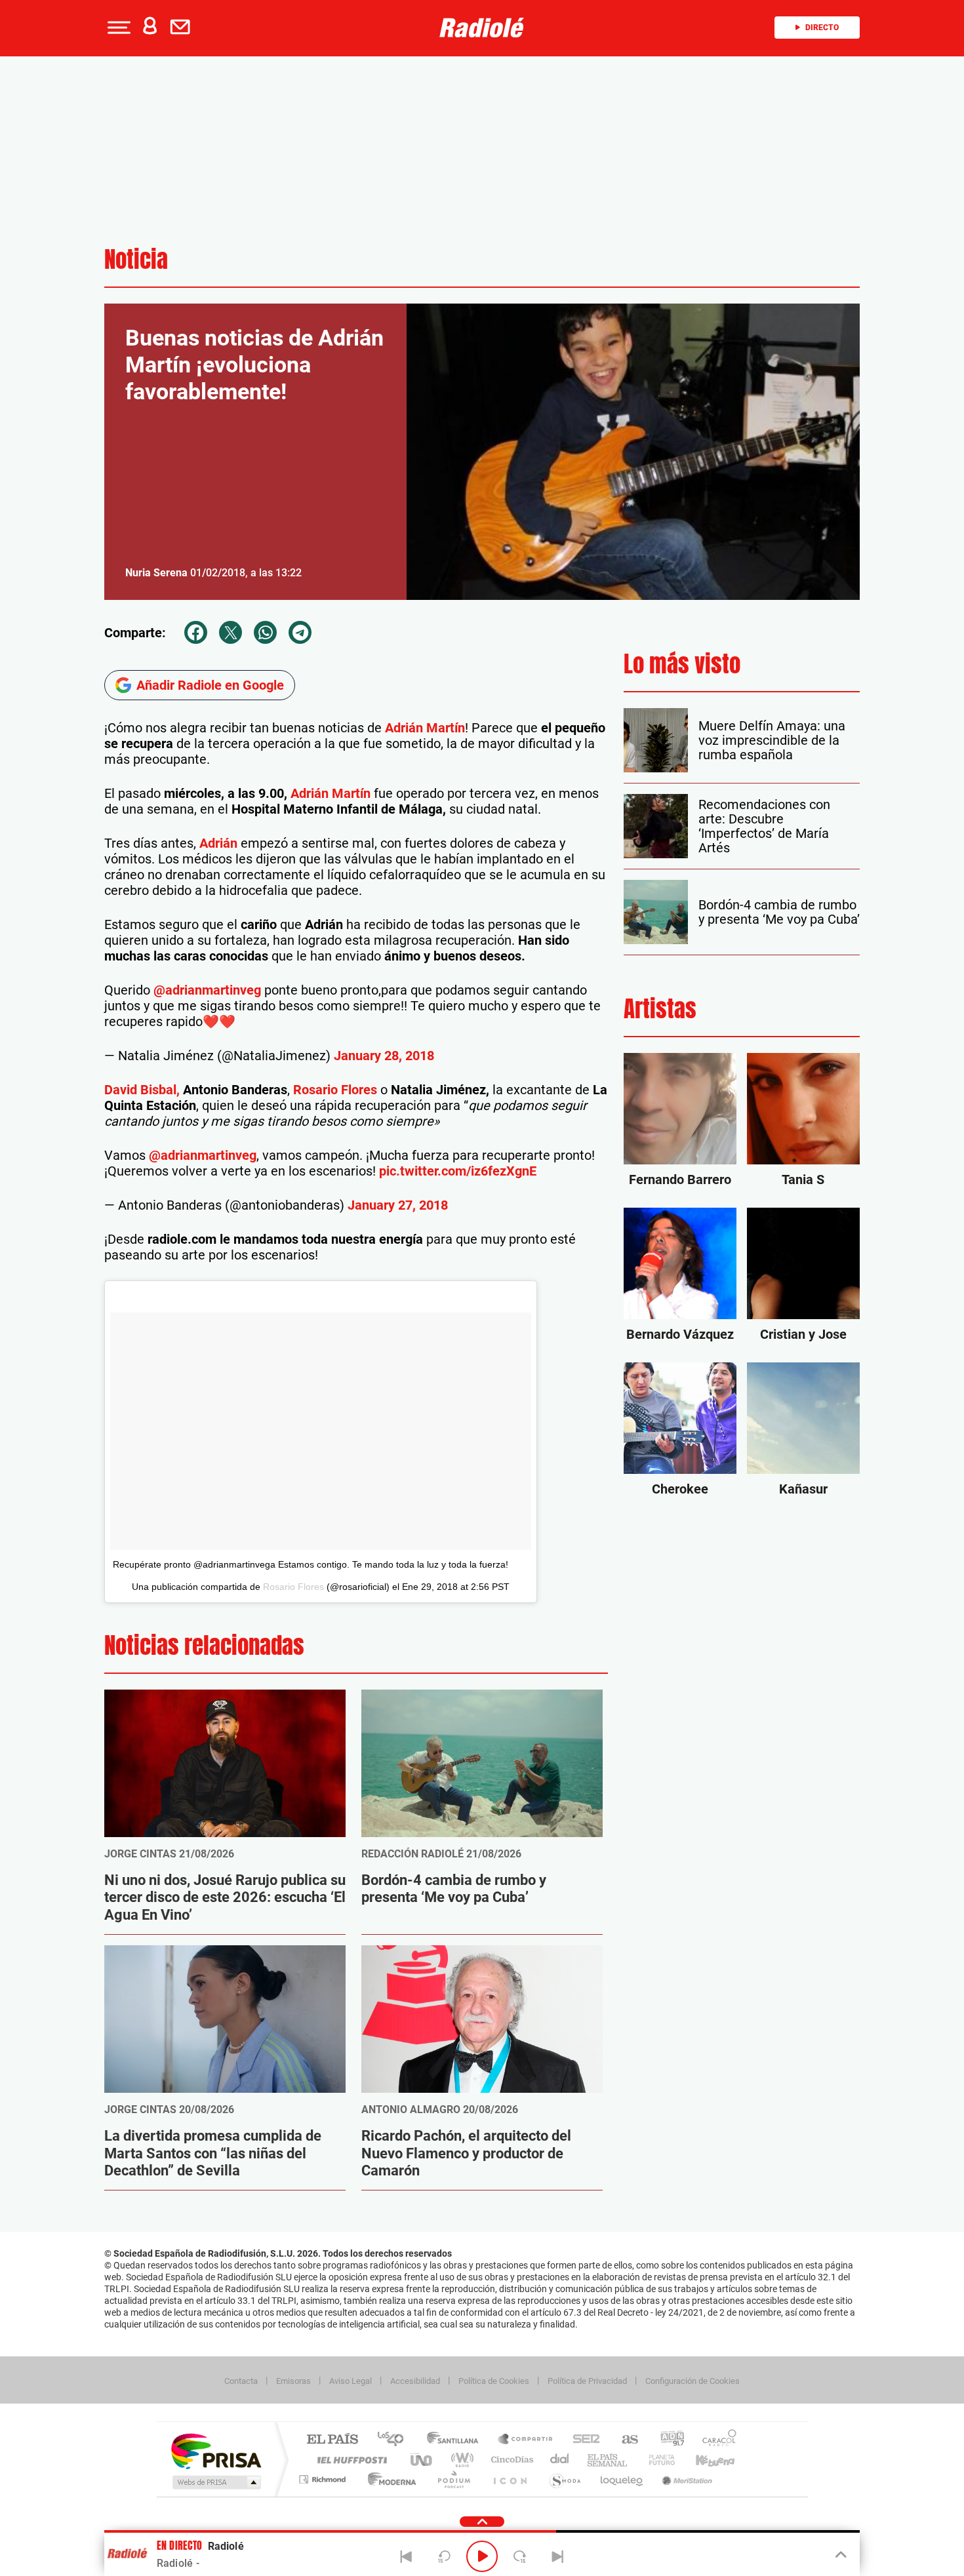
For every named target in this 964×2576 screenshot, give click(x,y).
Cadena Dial (560, 2460)
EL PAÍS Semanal (608, 2460)
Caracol (715, 2440)
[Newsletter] (183, 28)
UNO (422, 2460)
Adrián (218, 843)
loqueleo (622, 2479)
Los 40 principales (395, 2440)
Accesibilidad (415, 2381)
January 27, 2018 (398, 1205)
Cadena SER (582, 2440)
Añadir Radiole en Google (210, 685)
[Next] (557, 2556)
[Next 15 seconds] (520, 2556)
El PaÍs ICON (510, 2479)
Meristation (685, 2479)
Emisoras (293, 2381)
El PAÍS (332, 2440)
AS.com (624, 2440)
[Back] (407, 2556)
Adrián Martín (425, 728)
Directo (822, 28)
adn (667, 2440)
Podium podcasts (453, 2479)
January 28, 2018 (384, 1056)
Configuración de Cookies (693, 2381)
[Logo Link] (482, 28)
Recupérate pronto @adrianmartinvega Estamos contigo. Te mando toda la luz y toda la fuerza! (311, 1564)
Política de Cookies (494, 2381)
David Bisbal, (142, 1090)
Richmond (324, 2479)
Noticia (136, 259)
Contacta (241, 2381)
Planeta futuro (656, 2460)
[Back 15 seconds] (444, 2556)
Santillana (456, 2440)
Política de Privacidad (587, 2381)
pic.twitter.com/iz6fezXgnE (458, 1171)
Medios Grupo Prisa (215, 2482)
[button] (117, 28)
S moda (564, 2479)
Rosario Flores (335, 1090)
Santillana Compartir (526, 2440)
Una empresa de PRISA (216, 2450)
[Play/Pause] (482, 2556)
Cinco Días (510, 2460)
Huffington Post (350, 2460)
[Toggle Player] (840, 2555)
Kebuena (704, 2460)
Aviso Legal (351, 2381)
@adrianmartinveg (207, 990)
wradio (460, 2460)
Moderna (389, 2479)
